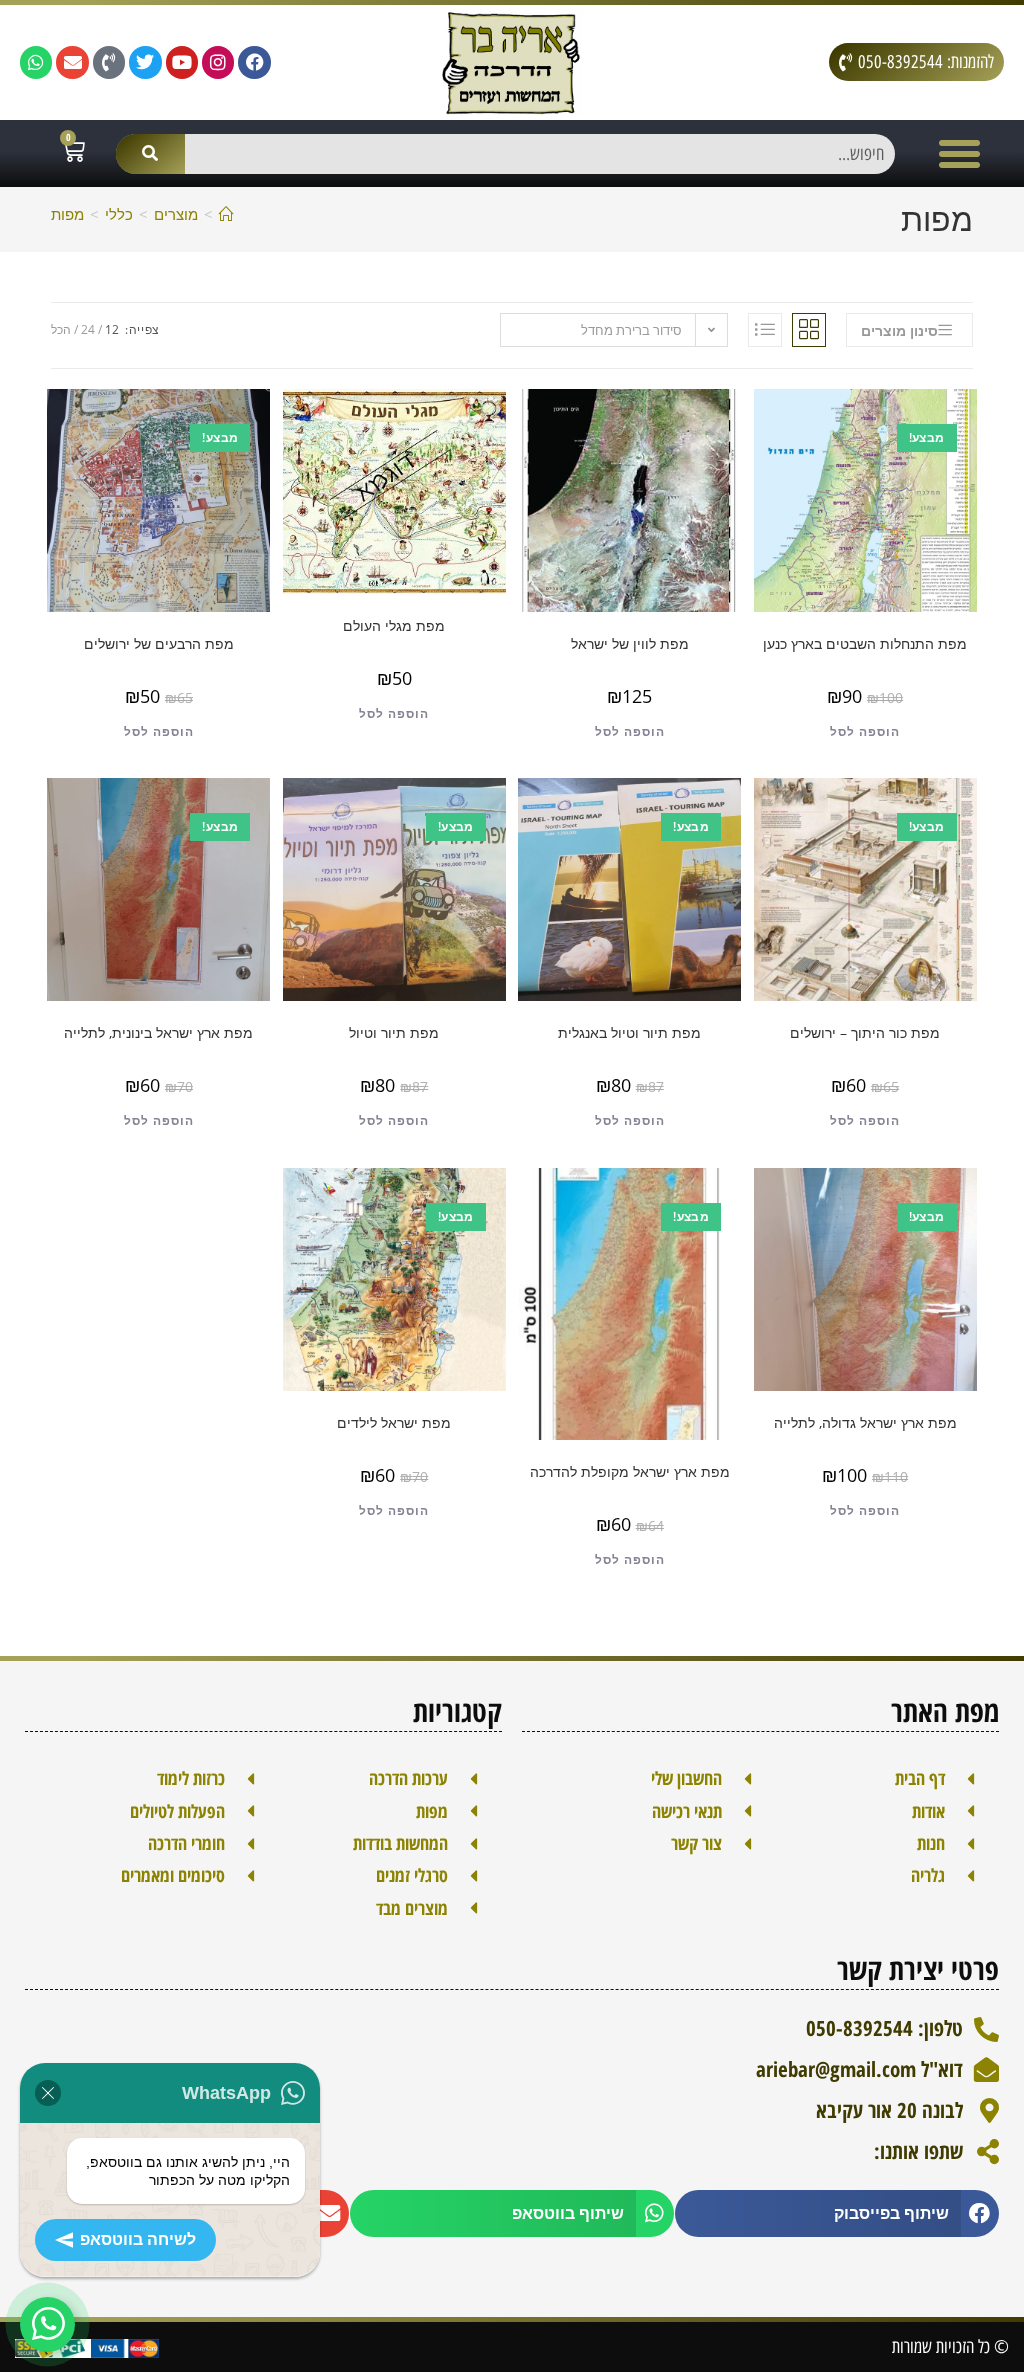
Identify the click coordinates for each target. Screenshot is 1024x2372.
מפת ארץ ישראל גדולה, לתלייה (865, 1422)
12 (112, 329)
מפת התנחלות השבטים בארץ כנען (865, 643)
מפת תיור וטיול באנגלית (629, 1032)
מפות (67, 214)
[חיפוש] (150, 154)
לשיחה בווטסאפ (138, 2239)
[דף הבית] (226, 214)
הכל (61, 329)
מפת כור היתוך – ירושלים (865, 1032)
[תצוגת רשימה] (765, 330)
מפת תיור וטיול (394, 1032)
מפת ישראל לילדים (394, 1422)
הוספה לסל (865, 731)
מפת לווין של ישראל (630, 643)
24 (88, 329)
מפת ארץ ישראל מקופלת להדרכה (630, 1471)
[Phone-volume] (109, 62)
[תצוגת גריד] (809, 330)
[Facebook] (254, 62)
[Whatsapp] (36, 62)
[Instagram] (218, 62)
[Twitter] (145, 62)
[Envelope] (72, 62)
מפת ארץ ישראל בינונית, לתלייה (158, 1032)
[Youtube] (182, 62)
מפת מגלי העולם (394, 625)
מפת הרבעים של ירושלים (159, 643)
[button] (960, 154)
